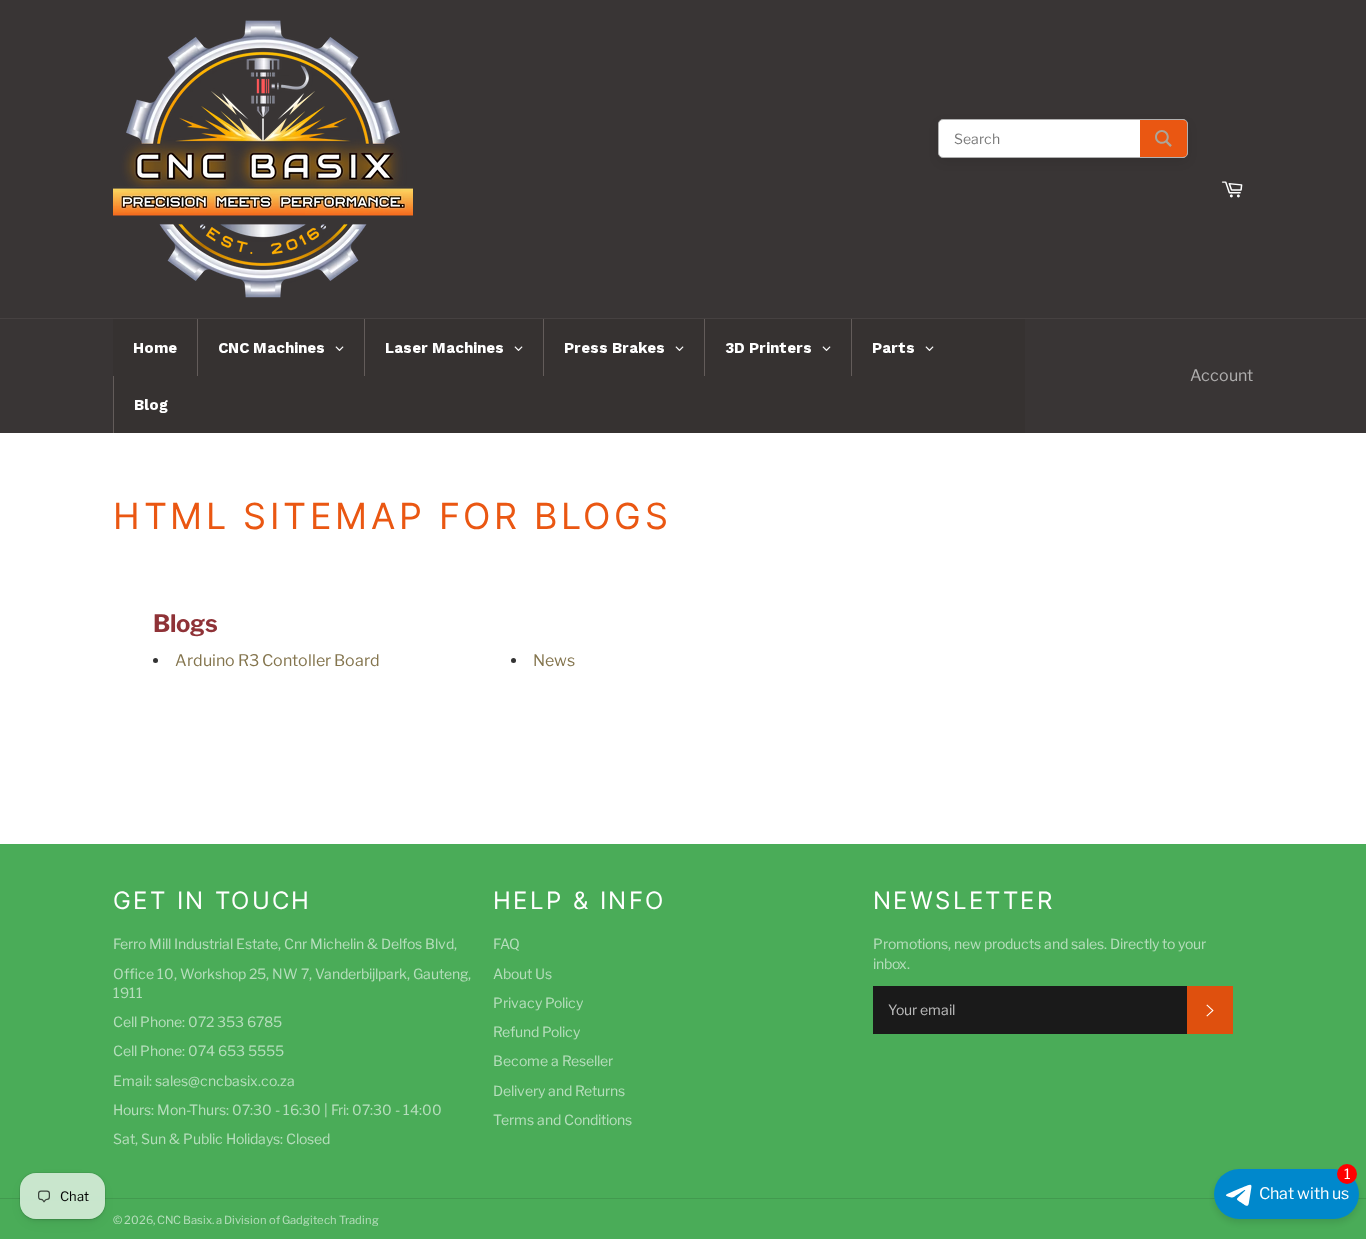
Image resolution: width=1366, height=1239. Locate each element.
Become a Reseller (553, 1060)
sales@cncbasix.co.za (225, 1080)
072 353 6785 (235, 1021)
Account (1221, 375)
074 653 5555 (236, 1050)
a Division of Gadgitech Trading (297, 1220)
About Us (522, 973)
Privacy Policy (538, 1002)
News (554, 660)
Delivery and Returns (559, 1090)
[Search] (1163, 138)
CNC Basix (184, 1220)
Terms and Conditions (562, 1119)
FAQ (506, 943)
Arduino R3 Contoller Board (277, 660)
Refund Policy (536, 1031)
